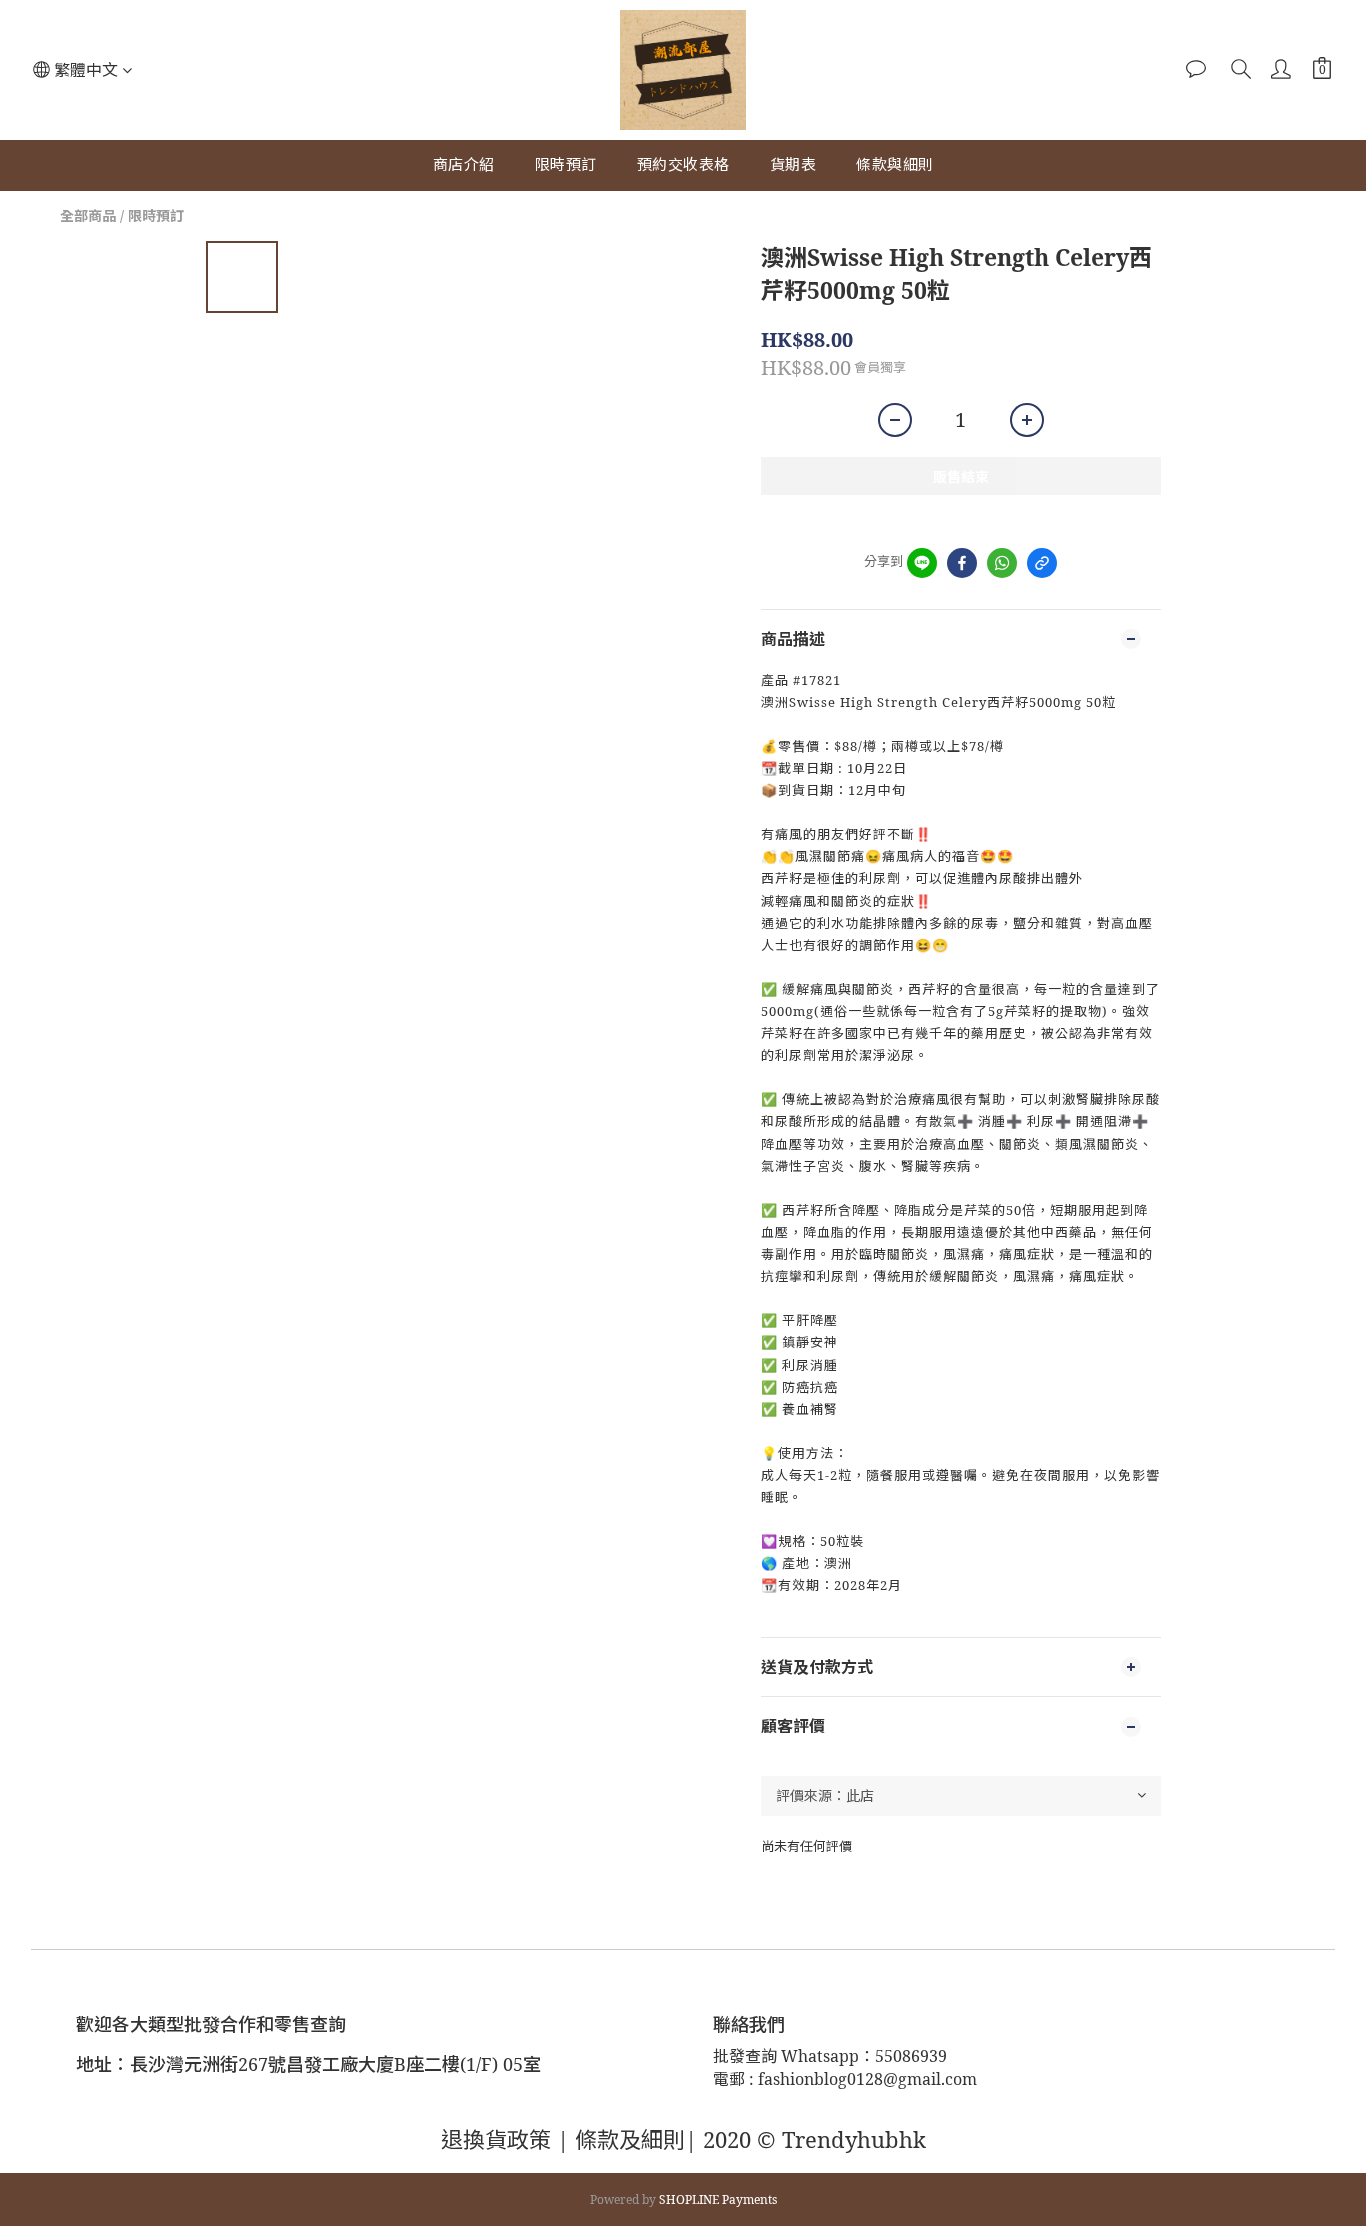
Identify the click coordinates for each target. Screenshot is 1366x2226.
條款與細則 (895, 164)
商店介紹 (464, 164)
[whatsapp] (1002, 563)
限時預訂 (566, 164)
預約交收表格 (683, 164)
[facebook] (962, 563)
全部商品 (88, 215)
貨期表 (793, 164)
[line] (922, 563)
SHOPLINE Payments (718, 2199)
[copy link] (1042, 563)
